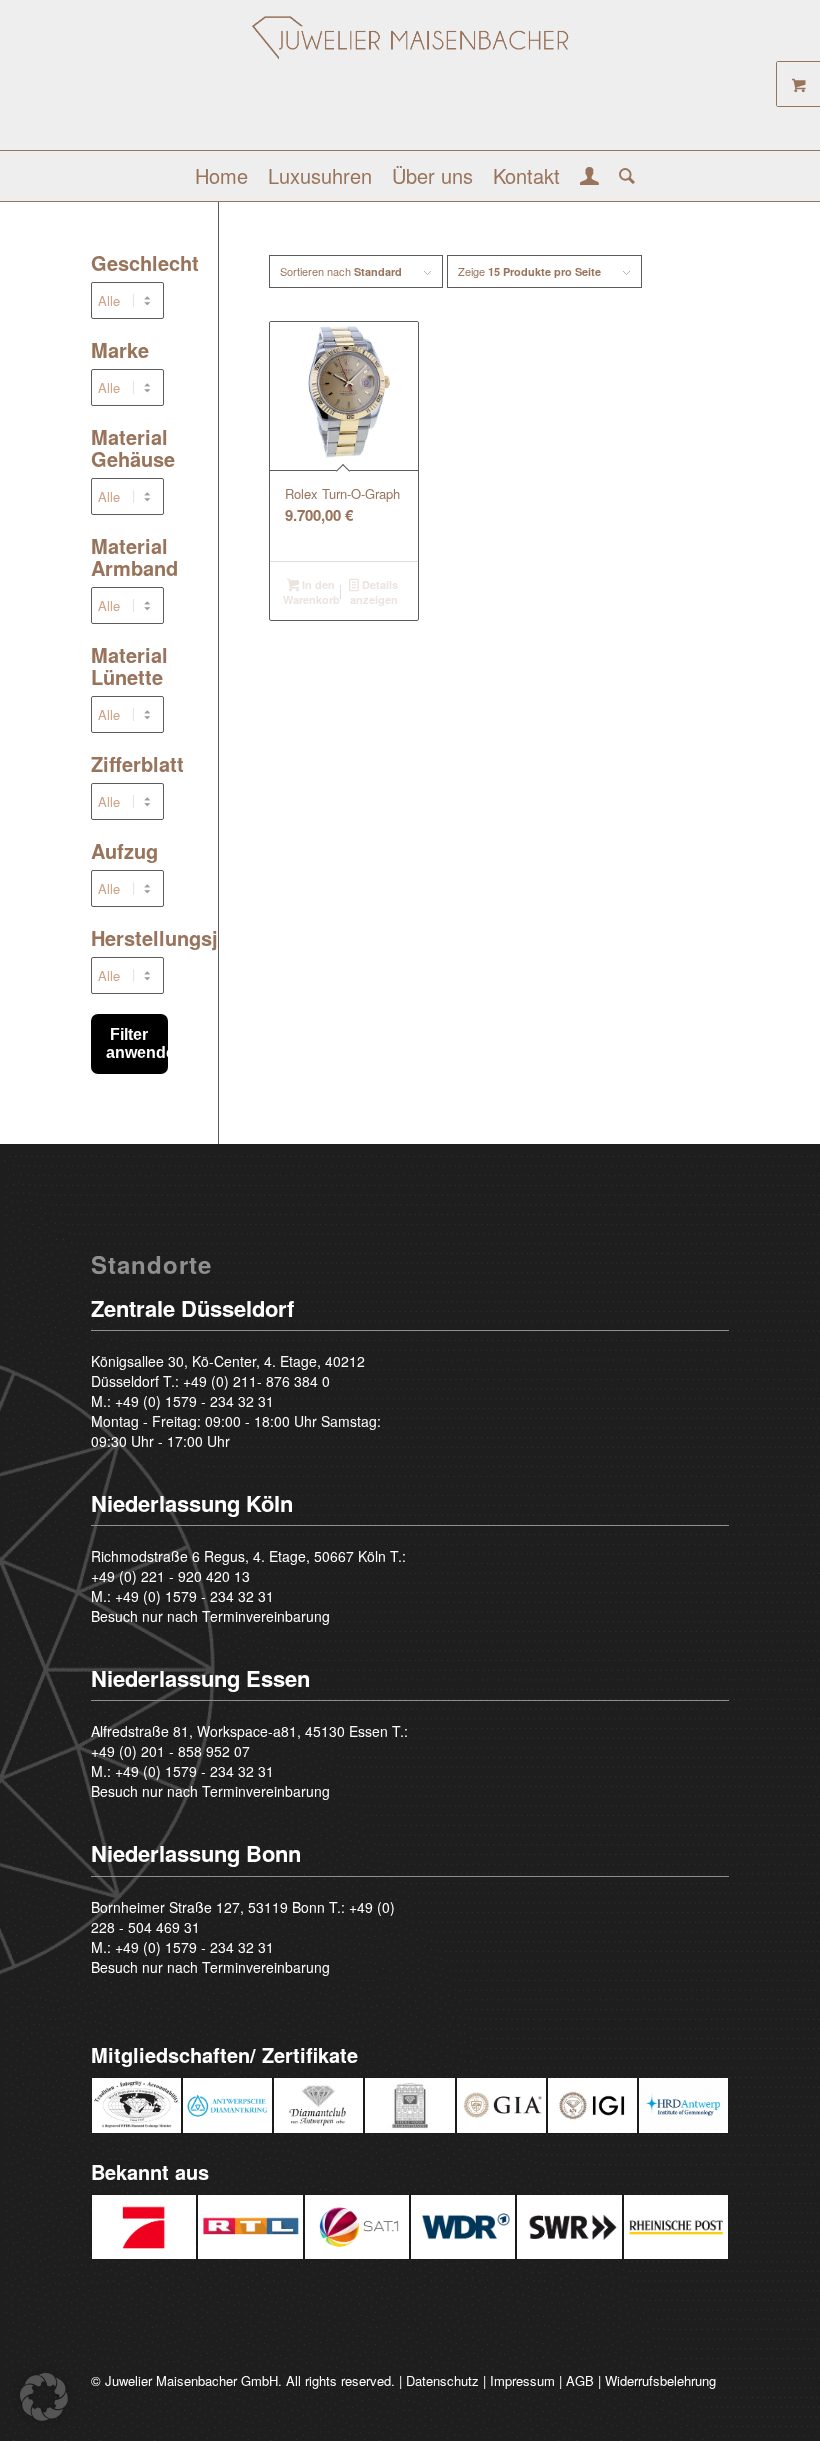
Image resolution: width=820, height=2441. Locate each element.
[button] (44, 2397)
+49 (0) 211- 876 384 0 (256, 1381)
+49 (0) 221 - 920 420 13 (170, 1576)
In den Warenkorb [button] (311, 592)
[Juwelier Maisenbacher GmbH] (410, 82)
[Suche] (622, 176)
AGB (580, 2380)
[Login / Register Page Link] (589, 178)
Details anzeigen (374, 592)
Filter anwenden (137, 1043)
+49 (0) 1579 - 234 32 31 (194, 1401)
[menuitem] (221, 176)
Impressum (522, 2380)
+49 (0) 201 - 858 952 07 (170, 1751)
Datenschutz (442, 2380)
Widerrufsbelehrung (660, 2380)
